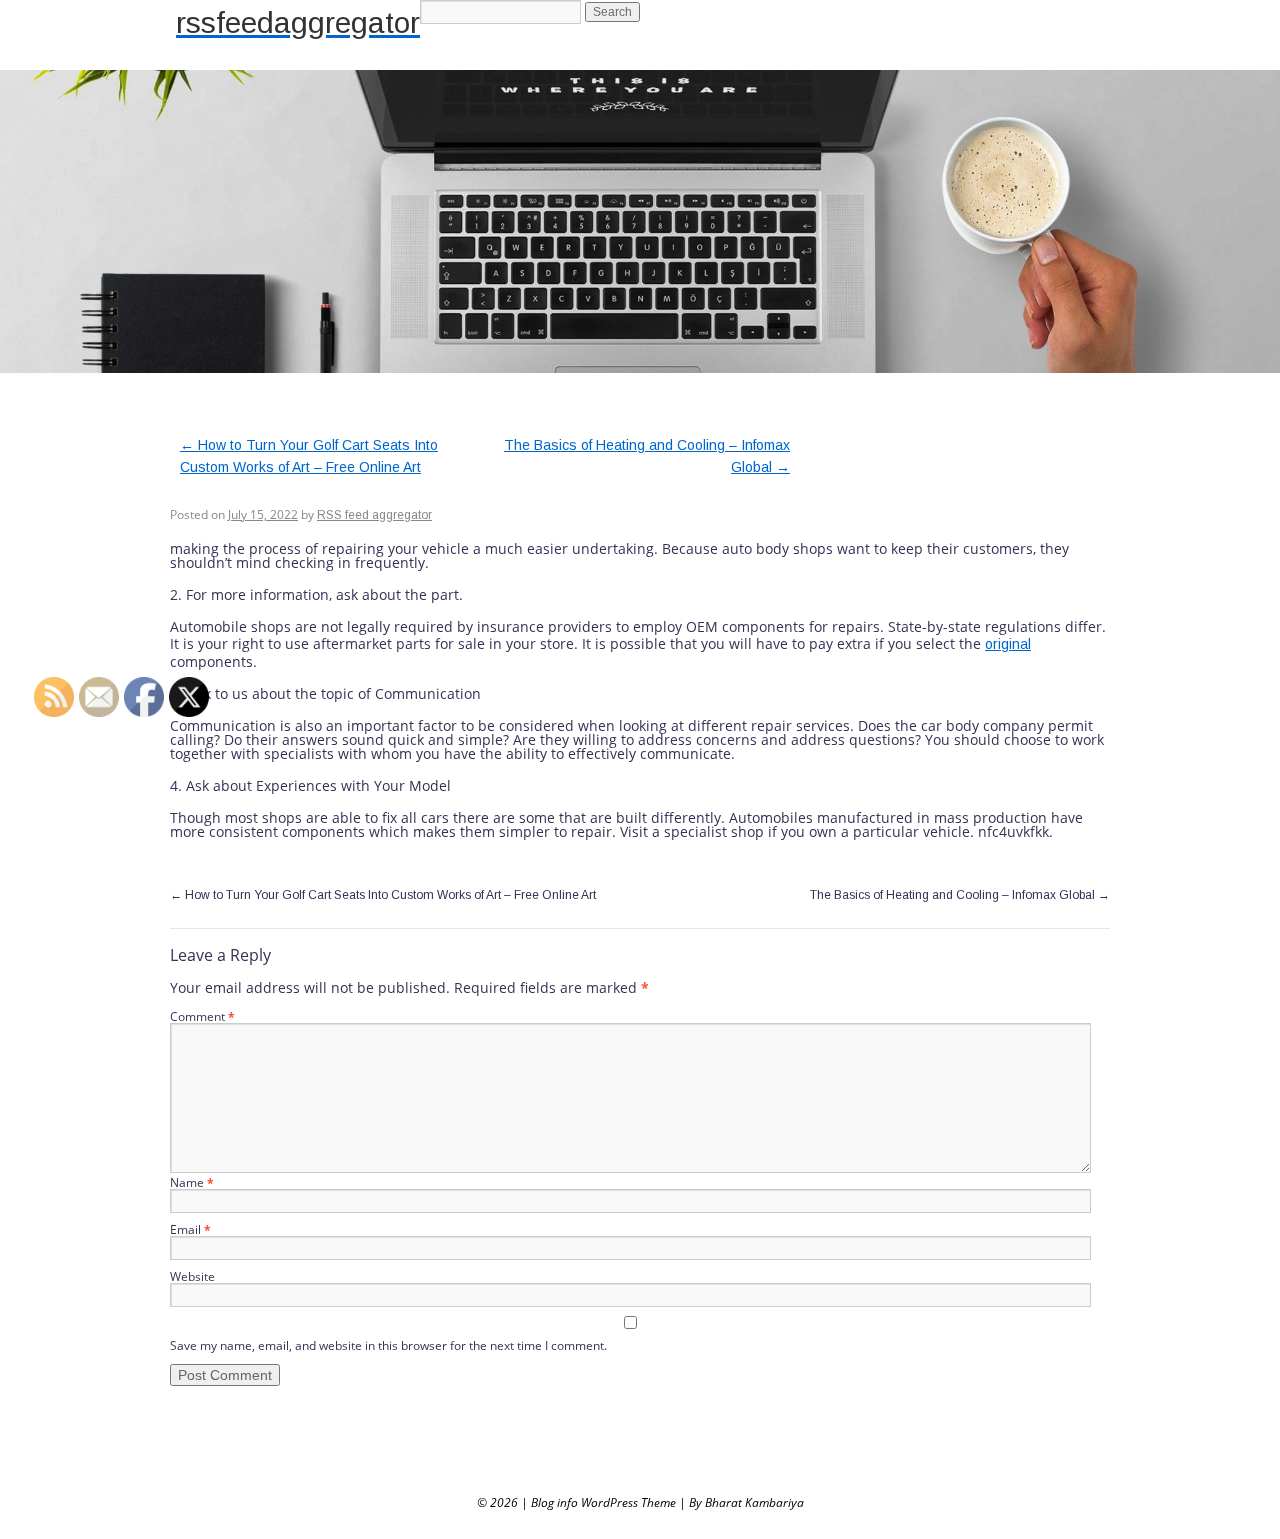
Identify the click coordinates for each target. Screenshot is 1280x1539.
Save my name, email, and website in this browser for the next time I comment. (388, 1345)
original (1008, 644)
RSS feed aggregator (374, 515)
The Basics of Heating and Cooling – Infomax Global (960, 895)
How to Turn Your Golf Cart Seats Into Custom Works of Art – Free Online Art (383, 895)
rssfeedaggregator (298, 22)
